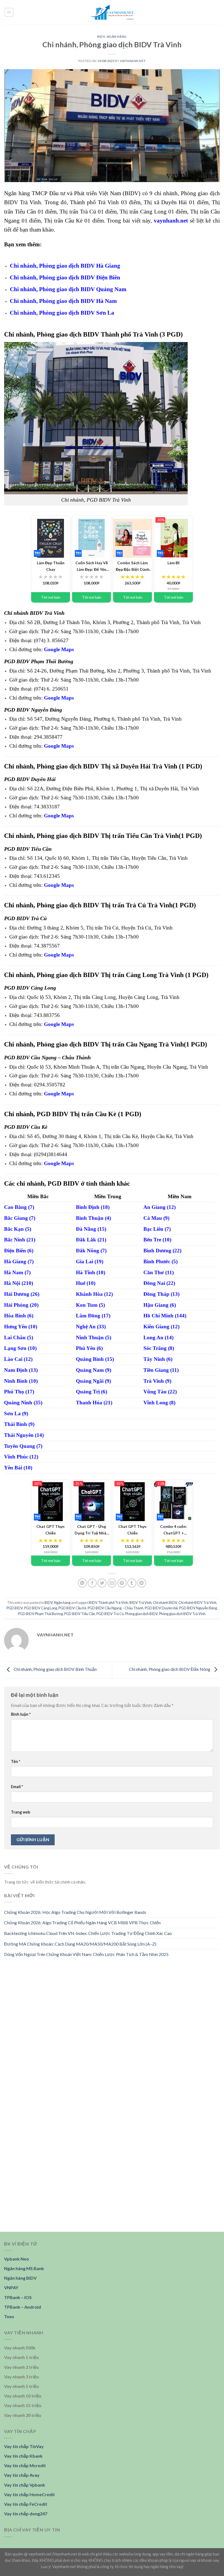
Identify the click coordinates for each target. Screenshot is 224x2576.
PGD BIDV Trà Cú (110, 1614)
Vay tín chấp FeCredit (26, 2504)
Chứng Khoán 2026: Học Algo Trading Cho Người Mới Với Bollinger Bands (75, 1912)
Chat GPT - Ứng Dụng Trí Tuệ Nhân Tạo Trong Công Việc (92, 1530)
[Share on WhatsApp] (82, 1583)
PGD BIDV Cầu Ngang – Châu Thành (116, 1608)
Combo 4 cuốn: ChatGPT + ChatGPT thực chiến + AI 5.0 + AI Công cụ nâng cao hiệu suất (173, 1530)
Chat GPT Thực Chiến (48, 1529)
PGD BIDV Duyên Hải (161, 1608)
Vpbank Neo (17, 2259)
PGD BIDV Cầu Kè (72, 1608)
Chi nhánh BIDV (165, 1603)
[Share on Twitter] (102, 1583)
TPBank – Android (23, 2307)
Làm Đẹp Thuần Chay (48, 566)
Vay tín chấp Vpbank (25, 2485)
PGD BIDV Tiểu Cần (80, 1614)
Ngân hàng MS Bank (24, 2268)
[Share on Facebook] (92, 1583)
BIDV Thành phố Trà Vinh (109, 1603)
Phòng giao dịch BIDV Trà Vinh (182, 1614)
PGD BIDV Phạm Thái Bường (40, 1614)
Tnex (9, 2316)
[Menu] (9, 12)
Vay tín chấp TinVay (24, 2446)
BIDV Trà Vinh (141, 1603)
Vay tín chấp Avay (22, 2475)
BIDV (101, 36)
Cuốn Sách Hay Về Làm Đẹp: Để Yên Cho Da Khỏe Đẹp (92, 566)
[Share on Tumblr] (132, 1583)
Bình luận (21, 1714)
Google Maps (59, 649)
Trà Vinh (145, 334)
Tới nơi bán (51, 597)
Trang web (20, 1812)
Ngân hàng (117, 36)
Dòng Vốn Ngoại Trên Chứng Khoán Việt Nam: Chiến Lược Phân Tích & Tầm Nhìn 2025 (86, 1954)
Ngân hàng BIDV (20, 2278)
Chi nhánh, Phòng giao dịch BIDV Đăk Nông (170, 1669)
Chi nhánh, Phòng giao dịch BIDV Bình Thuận (55, 1669)
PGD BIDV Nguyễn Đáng (198, 1608)
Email (17, 1787)
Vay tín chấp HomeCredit (30, 2494)
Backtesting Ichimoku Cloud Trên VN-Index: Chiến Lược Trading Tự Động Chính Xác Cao (88, 1933)
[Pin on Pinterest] (122, 1583)
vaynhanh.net (133, 61)
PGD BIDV (15, 1608)
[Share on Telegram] (142, 1583)
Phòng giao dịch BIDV (141, 1614)
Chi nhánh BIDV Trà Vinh (197, 1603)
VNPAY (11, 2287)
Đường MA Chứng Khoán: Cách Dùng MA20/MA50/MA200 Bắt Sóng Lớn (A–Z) (80, 1944)
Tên (16, 1761)
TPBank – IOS (18, 2297)
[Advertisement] (112, 2004)
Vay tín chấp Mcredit (25, 2465)
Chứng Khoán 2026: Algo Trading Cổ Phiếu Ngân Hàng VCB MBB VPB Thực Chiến (82, 1923)
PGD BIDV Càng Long (41, 1608)
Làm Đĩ (167, 562)
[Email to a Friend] (112, 1583)
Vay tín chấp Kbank (23, 2456)
